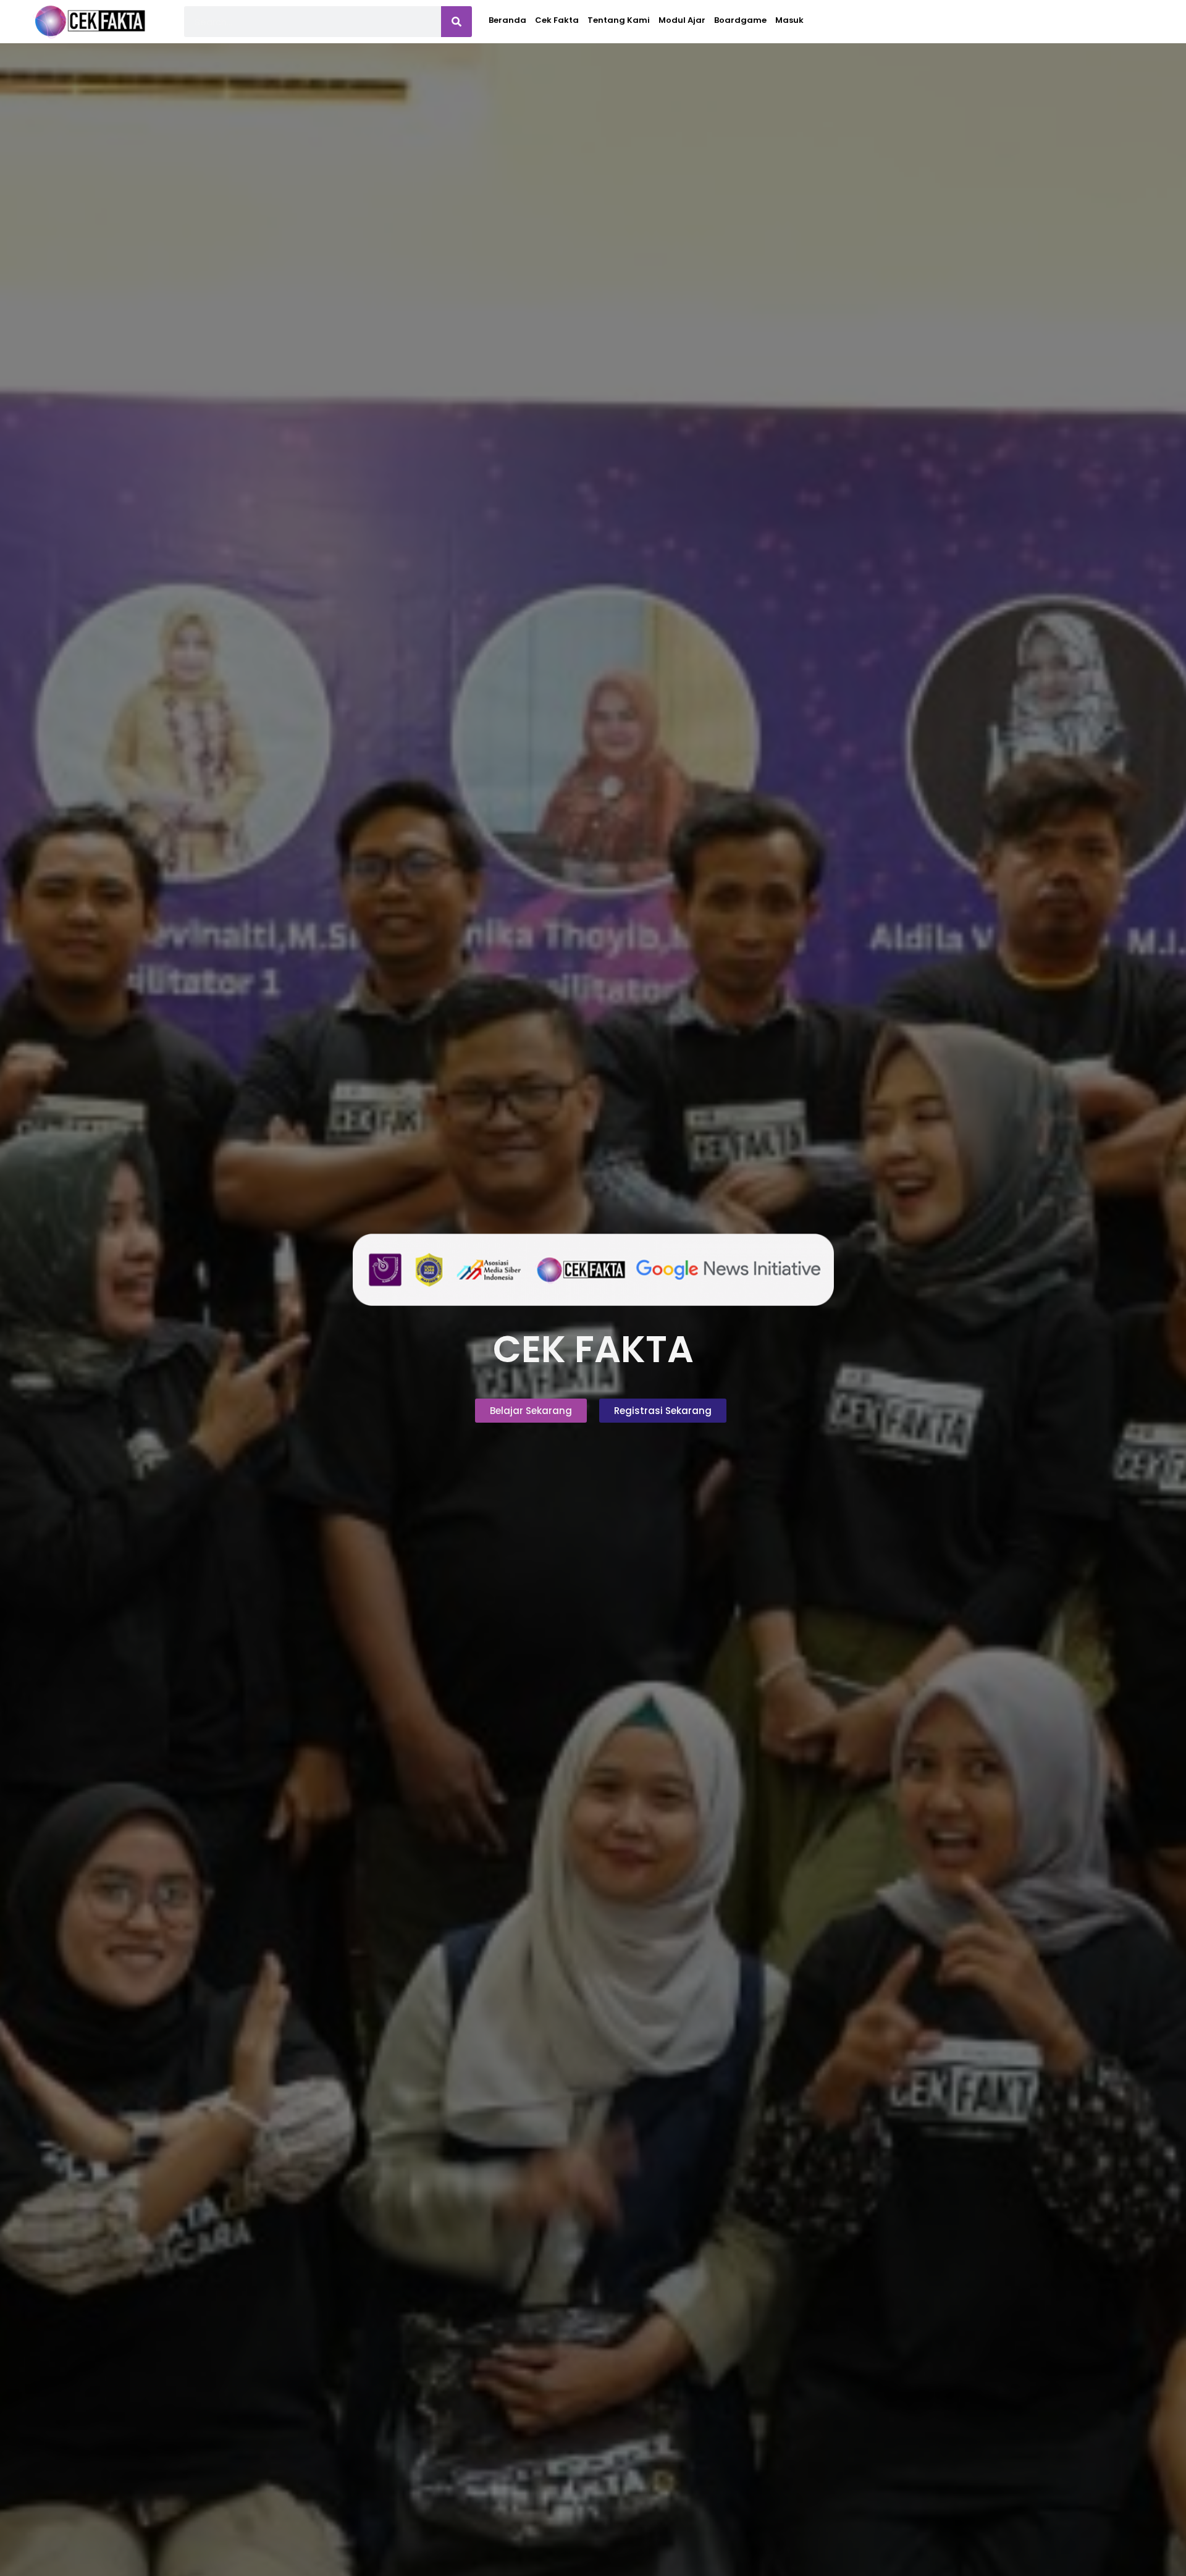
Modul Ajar (682, 20)
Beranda (507, 20)
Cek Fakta (557, 20)
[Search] (456, 22)
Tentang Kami (619, 20)
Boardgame (740, 20)
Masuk (789, 20)
